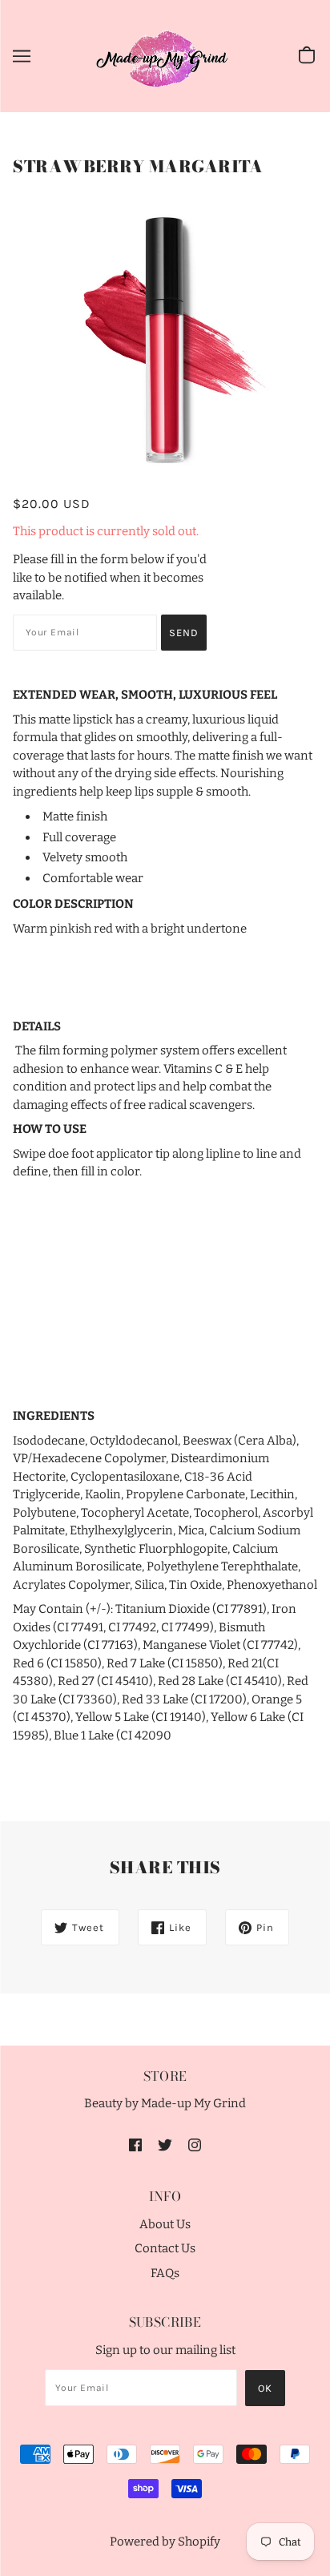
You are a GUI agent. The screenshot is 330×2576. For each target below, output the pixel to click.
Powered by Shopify (165, 2542)
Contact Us (165, 2248)
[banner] (163, 55)
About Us (165, 2224)
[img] (135, 2145)
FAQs (165, 2273)
